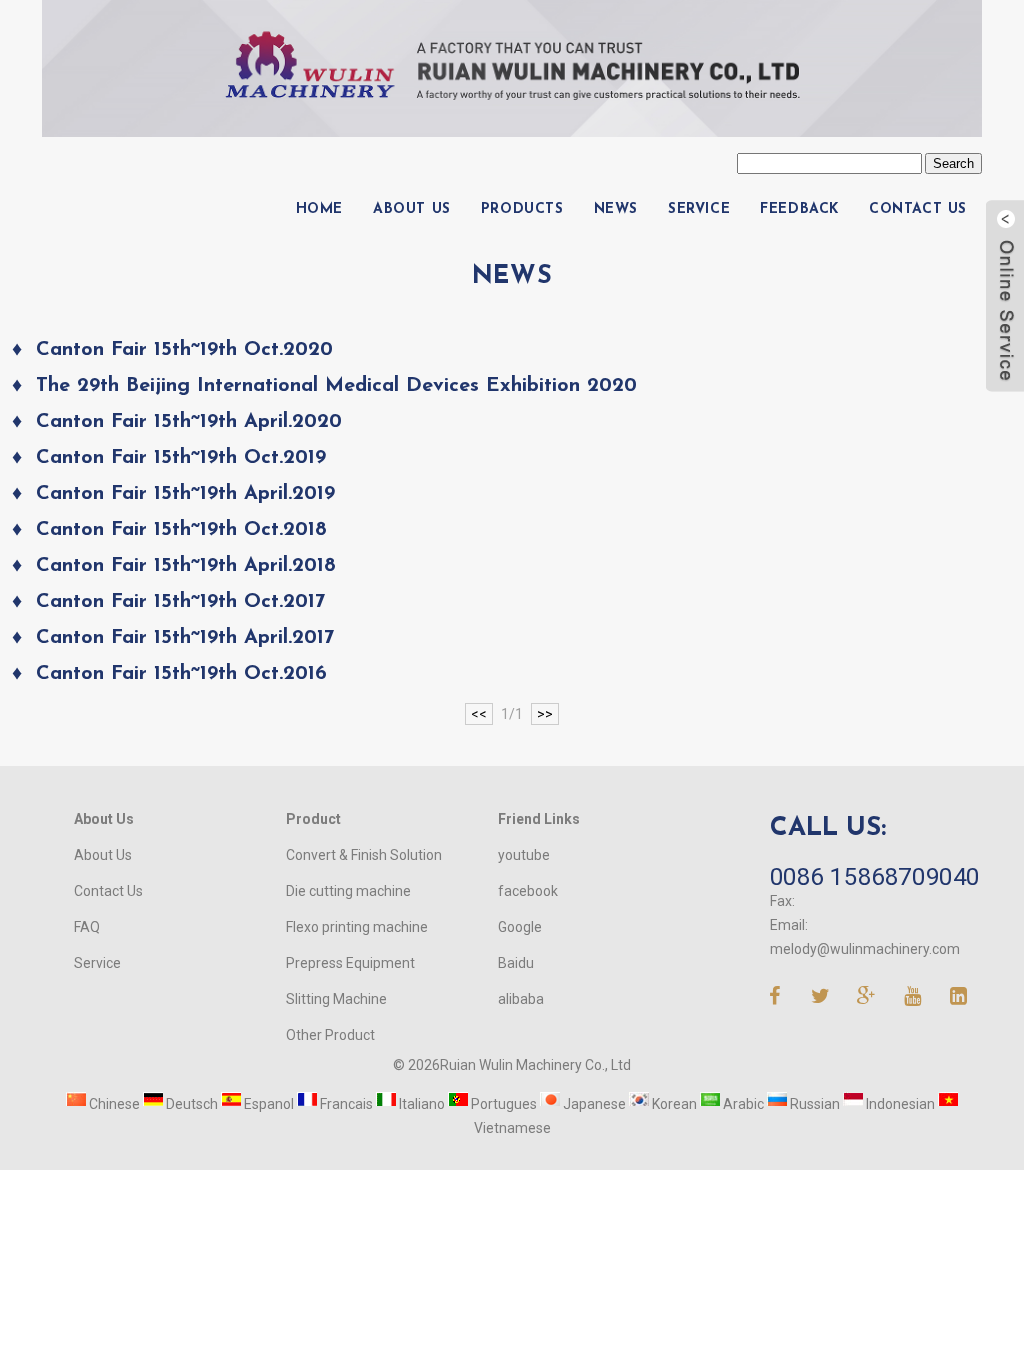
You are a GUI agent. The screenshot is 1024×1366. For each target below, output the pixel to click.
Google (520, 927)
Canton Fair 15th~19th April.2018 (186, 566)
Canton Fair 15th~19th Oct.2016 (181, 674)
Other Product (330, 1035)
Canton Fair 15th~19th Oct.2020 (184, 350)
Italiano (420, 1104)
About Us (412, 209)
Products (522, 209)
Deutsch (190, 1104)
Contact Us (918, 209)
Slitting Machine (336, 999)
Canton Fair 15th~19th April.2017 (185, 638)
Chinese (113, 1104)
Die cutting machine (348, 891)
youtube (524, 855)
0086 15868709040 (875, 877)
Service (699, 209)
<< (479, 714)
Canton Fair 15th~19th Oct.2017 (180, 602)
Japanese (593, 1104)
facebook (528, 891)
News (616, 209)
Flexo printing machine (357, 927)
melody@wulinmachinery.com (865, 949)
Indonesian (899, 1104)
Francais (345, 1104)
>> (545, 714)
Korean (673, 1104)
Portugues (502, 1104)
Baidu (516, 963)
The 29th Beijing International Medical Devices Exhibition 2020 (336, 386)
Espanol (267, 1104)
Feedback (799, 209)
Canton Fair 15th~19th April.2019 (185, 494)
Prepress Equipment (350, 963)
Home (319, 209)
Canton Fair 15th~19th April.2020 (189, 422)
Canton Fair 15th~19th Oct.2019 (181, 458)
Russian (813, 1104)
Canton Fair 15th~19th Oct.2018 (181, 530)
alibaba (521, 999)
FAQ (87, 927)
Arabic (742, 1104)
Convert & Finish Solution (364, 855)
